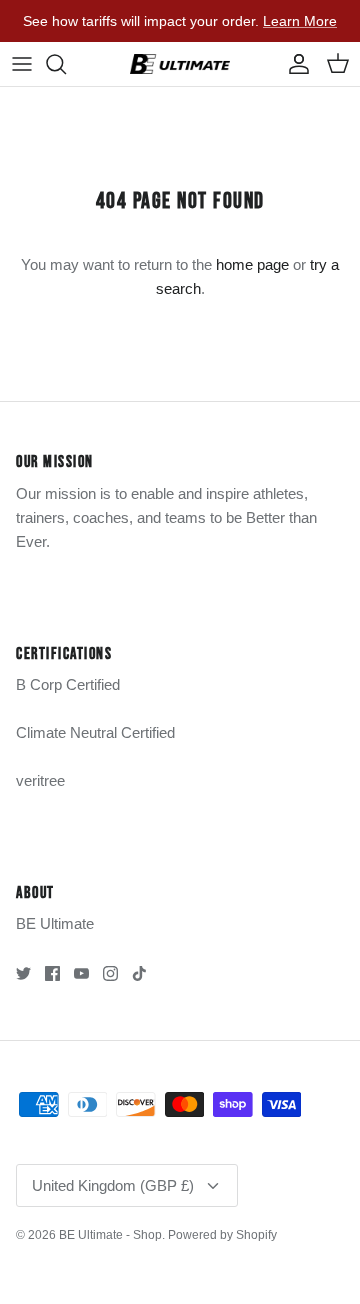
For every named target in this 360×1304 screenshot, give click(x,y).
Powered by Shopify (222, 1235)
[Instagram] (110, 973)
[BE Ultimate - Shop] (180, 64)
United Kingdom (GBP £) (113, 1185)
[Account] (294, 64)
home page (252, 264)
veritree (40, 780)
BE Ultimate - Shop (110, 1235)
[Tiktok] (139, 973)
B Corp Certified (68, 684)
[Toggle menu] (22, 64)
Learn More (300, 21)
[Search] (66, 64)
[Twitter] (23, 973)
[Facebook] (52, 973)
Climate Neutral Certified (95, 732)
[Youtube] (81, 973)
